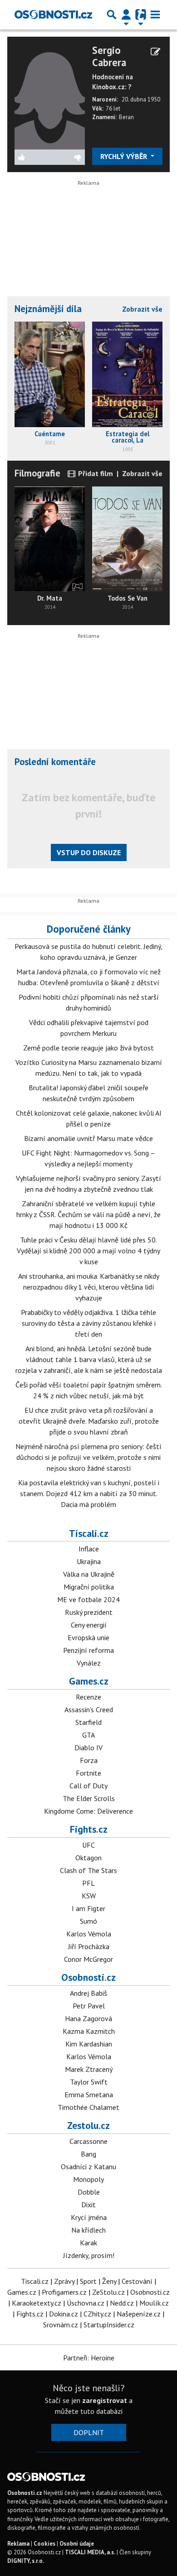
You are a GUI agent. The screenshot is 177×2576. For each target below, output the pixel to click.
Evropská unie (88, 1637)
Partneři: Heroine (89, 2358)
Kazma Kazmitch (89, 2031)
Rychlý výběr (125, 156)
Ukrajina (89, 1561)
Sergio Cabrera (109, 56)
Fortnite (88, 1773)
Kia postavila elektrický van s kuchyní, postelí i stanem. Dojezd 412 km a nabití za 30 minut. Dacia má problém (89, 1493)
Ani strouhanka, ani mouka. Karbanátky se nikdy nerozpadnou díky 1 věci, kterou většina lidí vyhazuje (89, 1287)
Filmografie (37, 473)
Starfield (88, 1722)
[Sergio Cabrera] (50, 96)
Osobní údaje (77, 2544)
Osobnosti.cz (88, 1977)
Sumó (88, 1921)
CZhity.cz (97, 2314)
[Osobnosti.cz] (53, 14)
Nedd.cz (122, 2303)
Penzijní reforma (88, 1650)
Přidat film (95, 473)
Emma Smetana (89, 2095)
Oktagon (88, 1858)
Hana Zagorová (88, 2018)
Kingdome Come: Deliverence (88, 1811)
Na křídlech (88, 2230)
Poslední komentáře (55, 762)
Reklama (18, 2544)
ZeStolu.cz (108, 2292)
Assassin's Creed (89, 1709)
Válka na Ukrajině (89, 1574)
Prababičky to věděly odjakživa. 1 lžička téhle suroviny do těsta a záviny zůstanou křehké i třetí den (88, 1323)
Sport (88, 2281)
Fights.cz (89, 1829)
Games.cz (89, 1681)
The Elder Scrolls (89, 1798)
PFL (88, 1883)
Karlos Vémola (89, 1934)
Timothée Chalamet (88, 2107)
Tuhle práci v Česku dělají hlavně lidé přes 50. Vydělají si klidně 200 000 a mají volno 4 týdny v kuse (88, 1251)
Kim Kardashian (89, 2044)
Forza (89, 1760)
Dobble (89, 2192)
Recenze (88, 1697)
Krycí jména (89, 2217)
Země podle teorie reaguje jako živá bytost (88, 1048)
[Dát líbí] (32, 157)
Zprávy (64, 2281)
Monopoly (88, 2179)
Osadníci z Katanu (88, 2167)
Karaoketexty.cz (37, 2303)
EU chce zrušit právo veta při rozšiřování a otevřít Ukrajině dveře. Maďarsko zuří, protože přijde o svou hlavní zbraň (89, 1421)
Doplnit (89, 2432)
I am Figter (88, 1908)
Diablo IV (88, 1748)
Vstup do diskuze (89, 852)
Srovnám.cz (61, 2325)
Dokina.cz (64, 2314)
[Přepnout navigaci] (126, 14)
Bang (88, 2154)
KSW (89, 1896)
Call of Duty (88, 1786)
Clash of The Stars (88, 1870)
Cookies (44, 2544)
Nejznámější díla (48, 309)
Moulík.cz (154, 2303)
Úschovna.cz (86, 2303)
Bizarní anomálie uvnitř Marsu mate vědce (88, 1138)
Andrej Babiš (88, 1993)
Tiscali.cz (89, 1533)
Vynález (89, 1663)
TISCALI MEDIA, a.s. (90, 2552)
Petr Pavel (89, 2006)
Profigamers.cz (64, 2292)
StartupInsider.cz (109, 2325)
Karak (88, 2243)
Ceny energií (89, 1625)
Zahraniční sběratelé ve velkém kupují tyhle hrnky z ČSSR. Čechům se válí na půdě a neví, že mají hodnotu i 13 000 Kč (88, 1214)
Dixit (88, 2205)
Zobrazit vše (142, 309)
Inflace (89, 1549)
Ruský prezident (89, 1612)
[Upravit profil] (155, 52)
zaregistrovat (105, 2400)
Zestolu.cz (88, 2125)
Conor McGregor (88, 1959)
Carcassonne (88, 2141)
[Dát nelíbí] (67, 157)
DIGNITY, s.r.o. (26, 2561)
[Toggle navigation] (155, 14)
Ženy (109, 2281)
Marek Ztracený (89, 2069)
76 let (113, 108)
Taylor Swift (89, 2082)
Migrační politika (89, 1587)
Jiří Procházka (89, 1946)
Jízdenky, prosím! (89, 2255)
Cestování (137, 2281)
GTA (88, 1735)
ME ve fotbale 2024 (88, 1599)
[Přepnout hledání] (112, 14)
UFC (88, 1845)
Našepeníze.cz (139, 2314)
